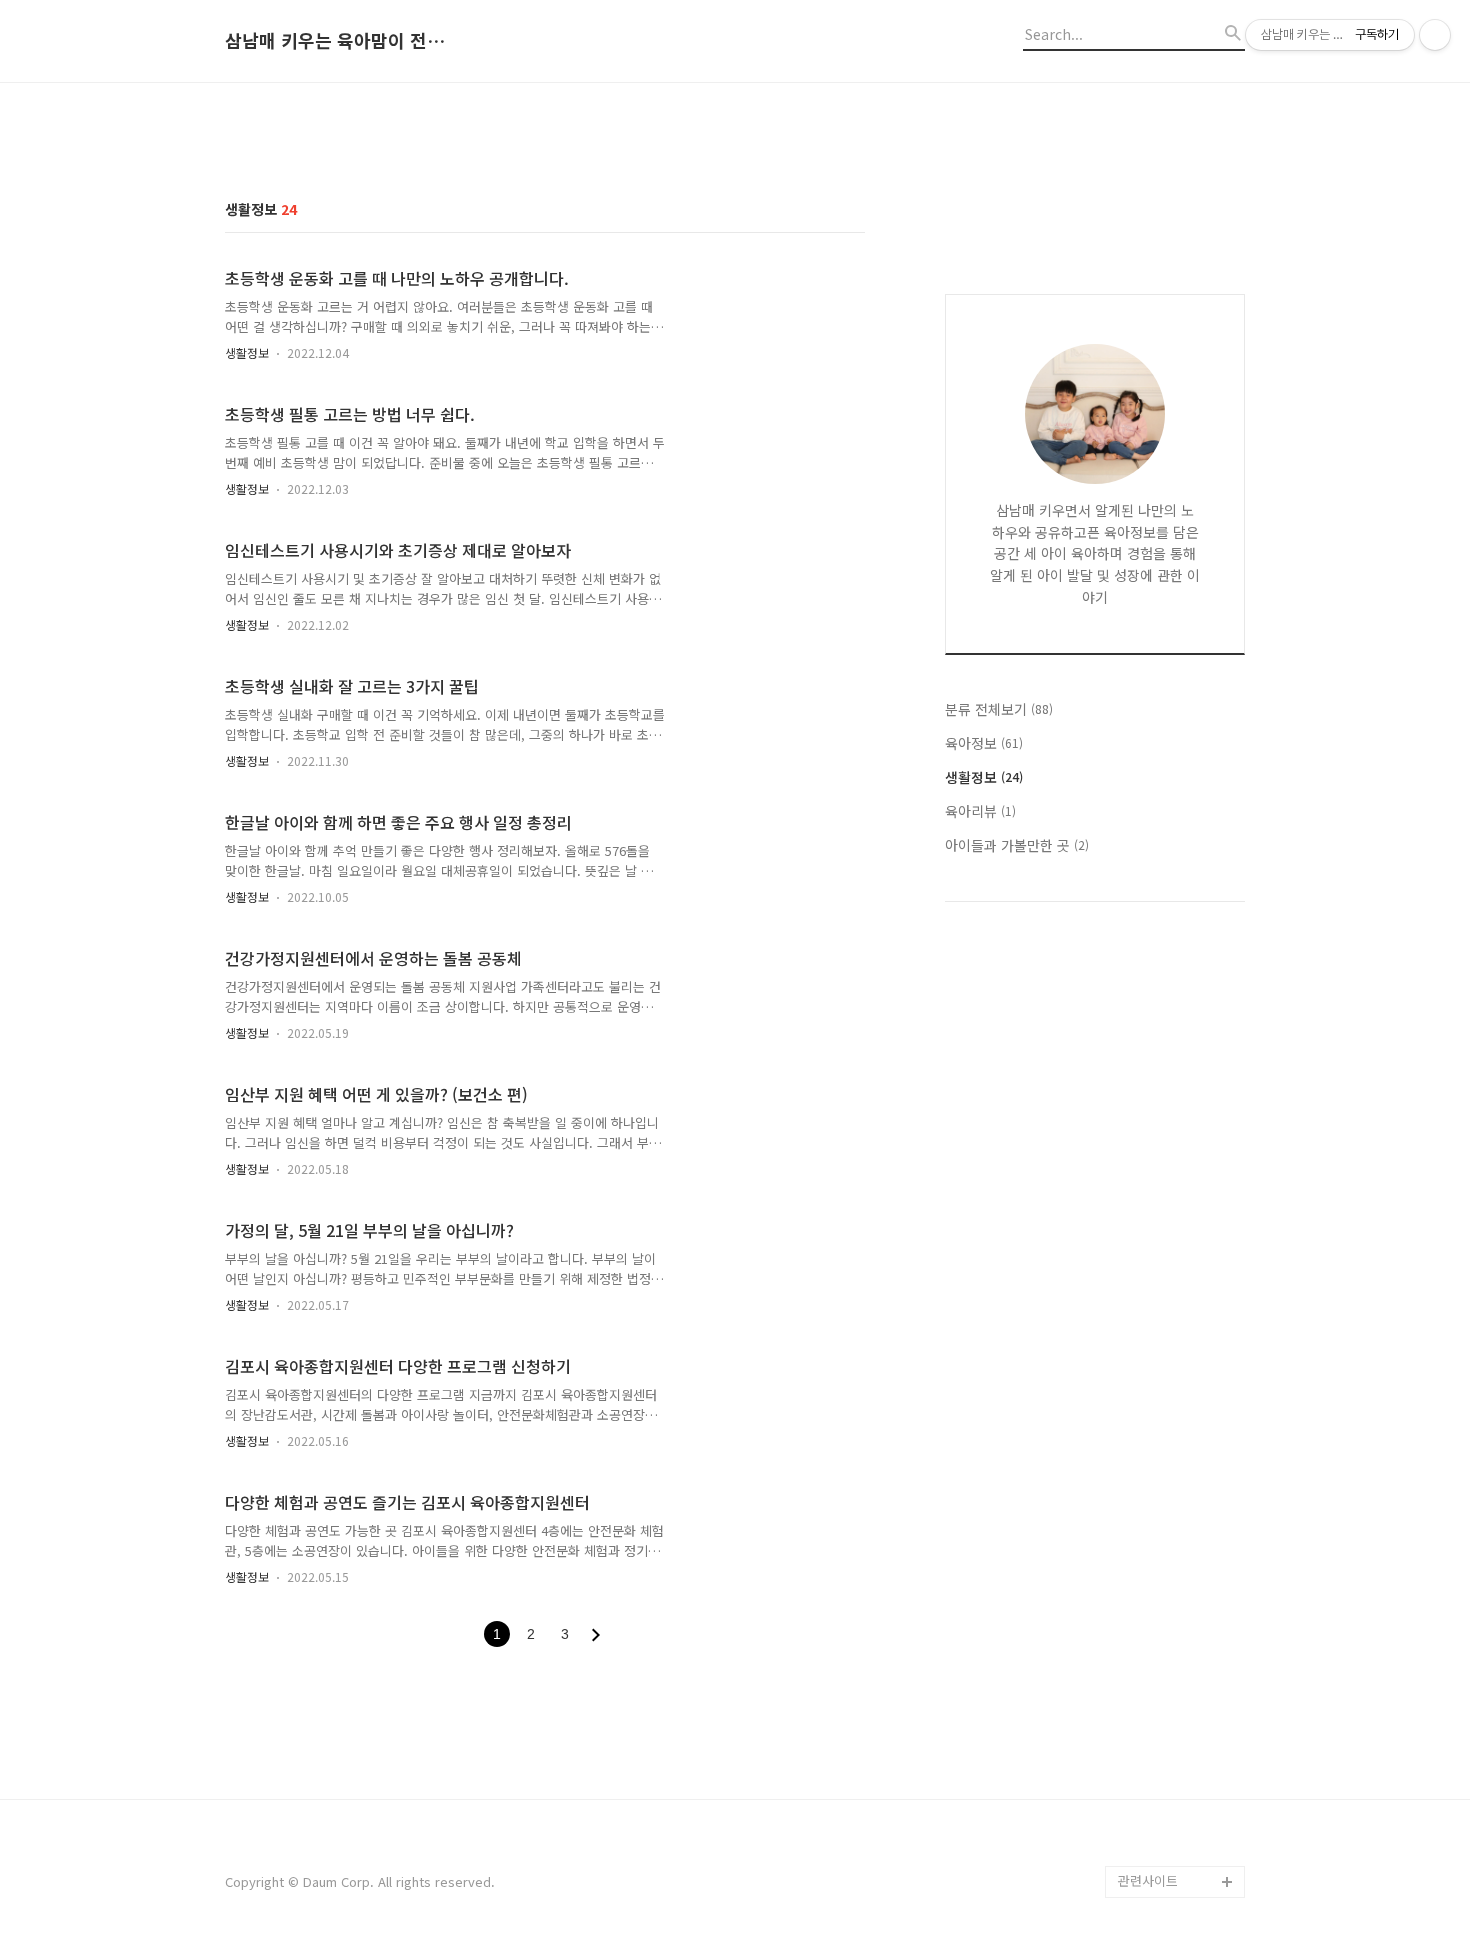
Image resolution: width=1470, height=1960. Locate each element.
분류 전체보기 (999, 709)
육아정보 (984, 743)
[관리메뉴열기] (1435, 35)
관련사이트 (1148, 1880)
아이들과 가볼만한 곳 (1017, 845)
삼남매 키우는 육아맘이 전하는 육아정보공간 (335, 41)
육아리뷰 (980, 811)
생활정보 (247, 352)
